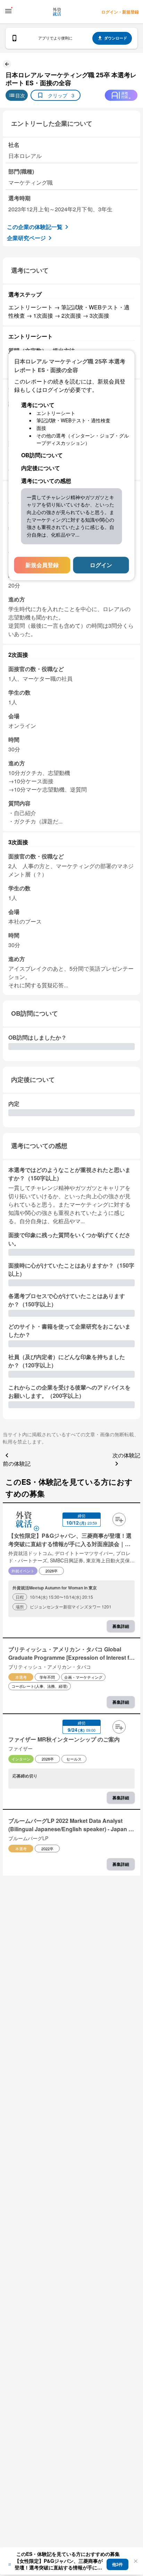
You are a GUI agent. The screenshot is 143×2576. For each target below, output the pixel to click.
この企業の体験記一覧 (35, 227)
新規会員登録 (42, 565)
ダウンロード (116, 38)
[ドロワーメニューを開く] (8, 11)
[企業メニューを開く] (24, 1520)
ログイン (101, 565)
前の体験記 (17, 1463)
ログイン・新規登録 (120, 12)
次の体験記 (126, 1455)
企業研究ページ (26, 238)
